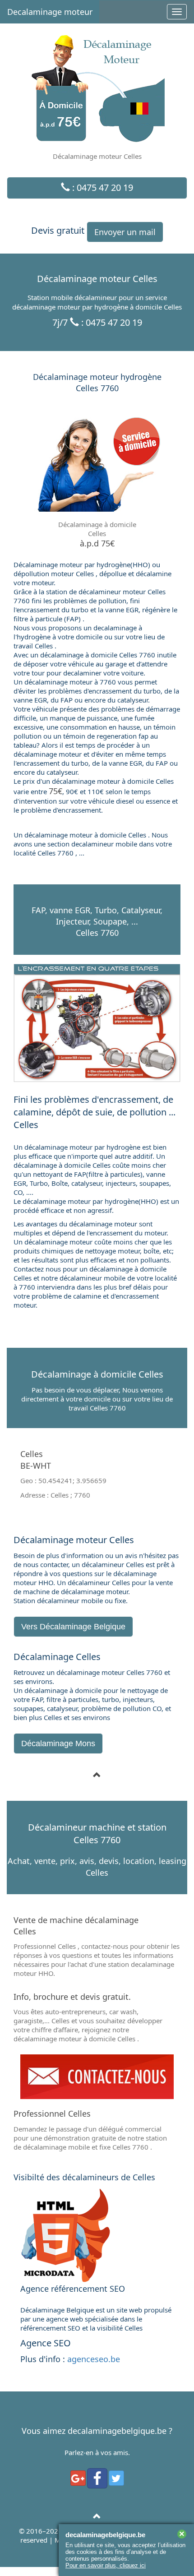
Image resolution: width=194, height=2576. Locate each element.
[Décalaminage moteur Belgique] (97, 1775)
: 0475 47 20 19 (102, 187)
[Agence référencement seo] (97, 2235)
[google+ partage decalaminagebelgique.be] (78, 2478)
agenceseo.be (94, 2359)
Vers (73, 1627)
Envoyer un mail (125, 232)
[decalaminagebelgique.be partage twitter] (116, 2478)
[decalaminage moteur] (97, 2516)
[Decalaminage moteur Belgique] (97, 2077)
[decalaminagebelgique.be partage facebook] (97, 2478)
